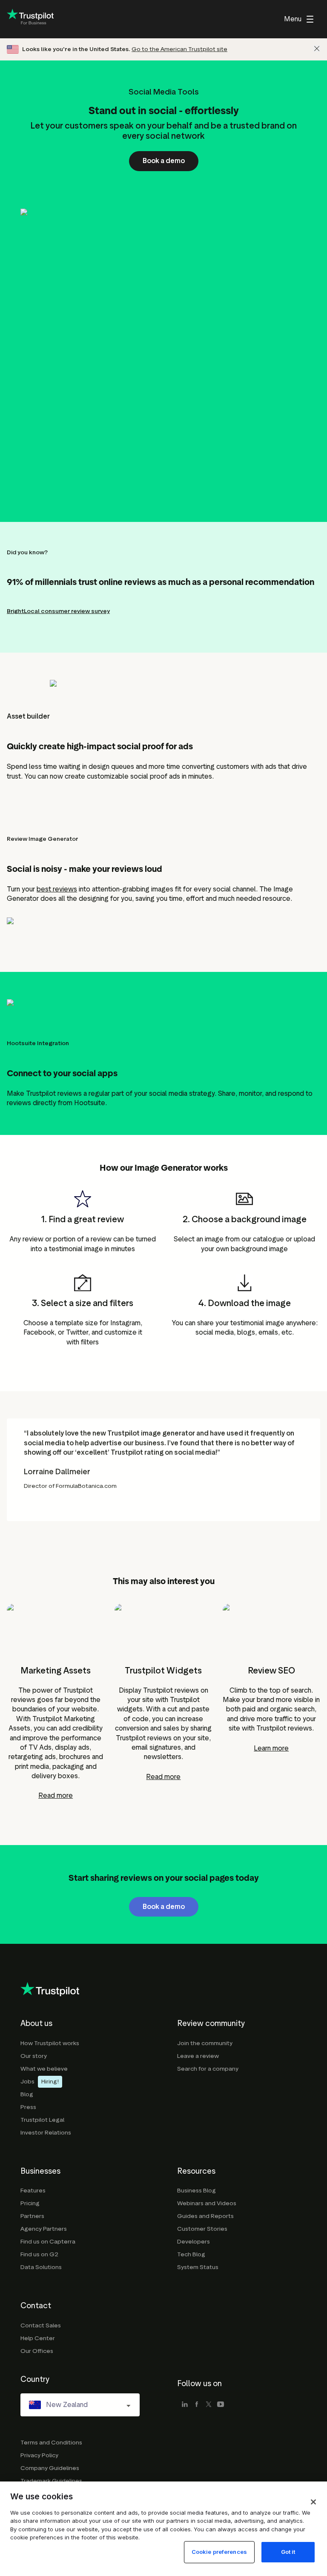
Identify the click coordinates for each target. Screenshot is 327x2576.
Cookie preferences (219, 2552)
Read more (56, 1795)
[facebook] (197, 2405)
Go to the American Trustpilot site (179, 49)
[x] (209, 2405)
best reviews (57, 889)
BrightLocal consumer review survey (58, 611)
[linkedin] (185, 2405)
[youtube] (221, 2405)
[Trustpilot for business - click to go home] (30, 19)
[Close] (317, 49)
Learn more (271, 1748)
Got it (288, 2552)
